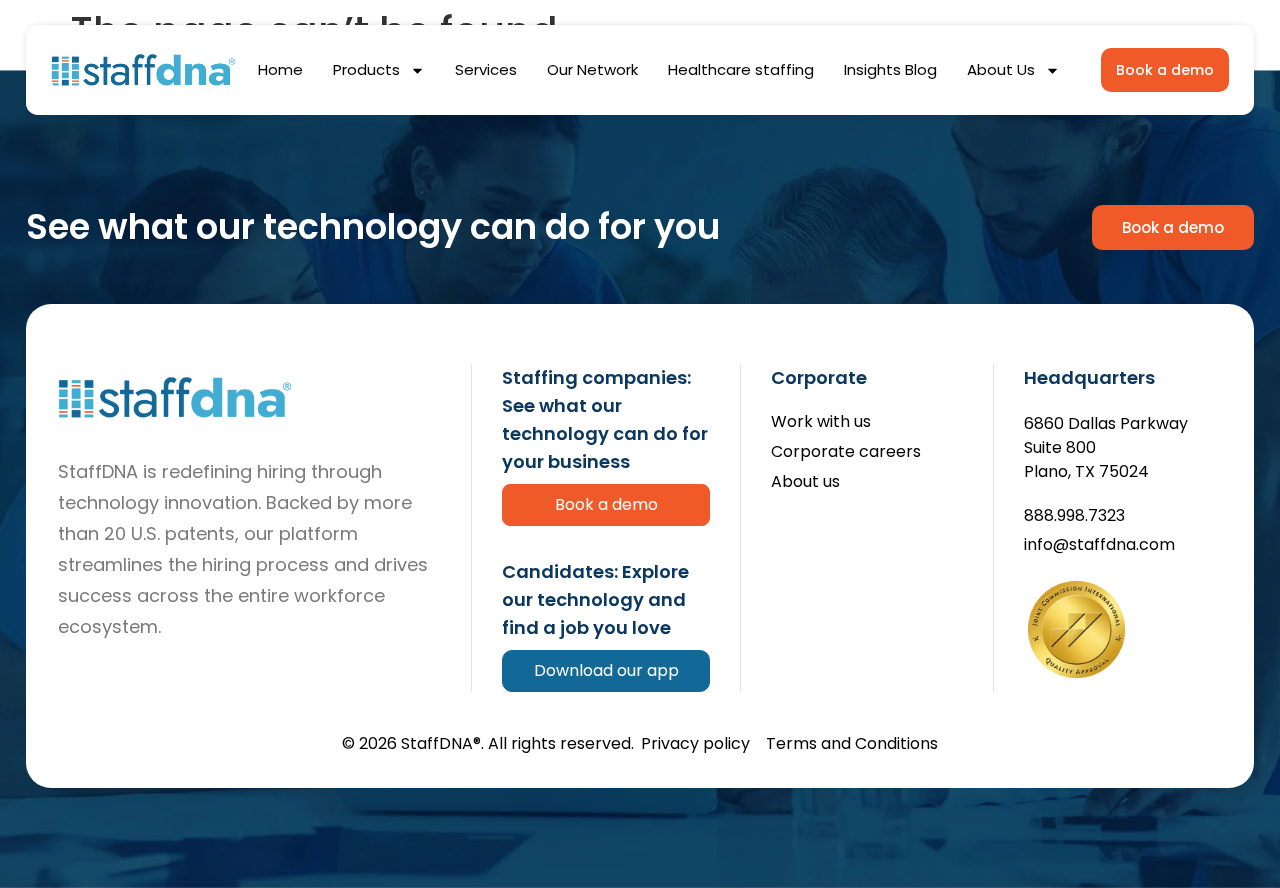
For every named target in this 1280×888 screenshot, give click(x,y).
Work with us (821, 422)
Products (366, 69)
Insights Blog (890, 69)
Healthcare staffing (741, 69)
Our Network (592, 69)
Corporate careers (846, 452)
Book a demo (606, 504)
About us (805, 482)
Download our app (606, 670)
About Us (1001, 69)
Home (280, 69)
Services (486, 69)
